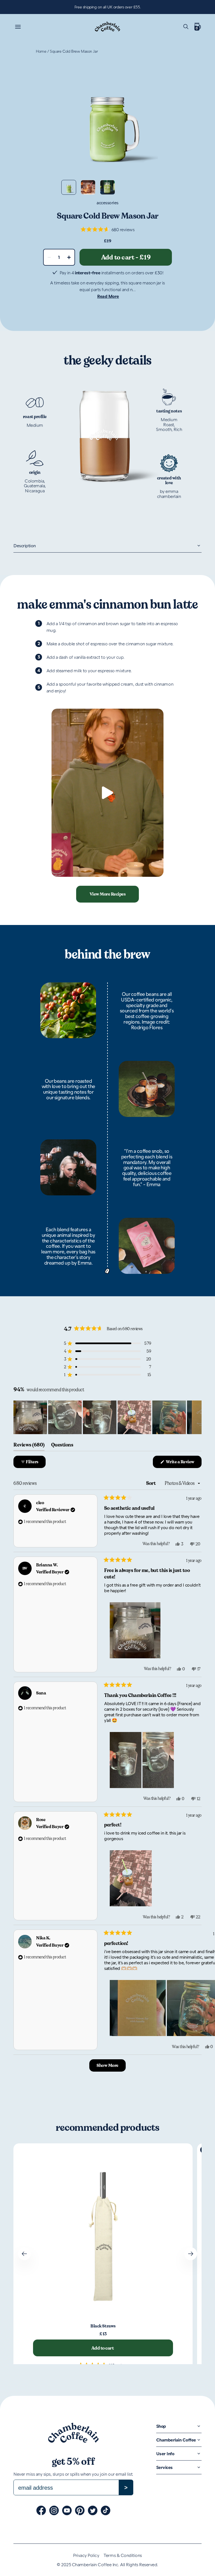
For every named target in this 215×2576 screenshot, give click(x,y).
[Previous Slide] (24, 2254)
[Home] (107, 26)
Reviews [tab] (29, 1446)
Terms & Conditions (123, 2555)
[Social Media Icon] (41, 2510)
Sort (151, 1483)
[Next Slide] (197, 1417)
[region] (107, 1417)
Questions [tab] (62, 1446)
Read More (108, 296)
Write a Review (183, 1463)
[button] (108, 229)
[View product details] (103, 2233)
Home (41, 51)
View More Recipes (108, 894)
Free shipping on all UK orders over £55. (107, 7)
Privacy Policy (86, 2555)
